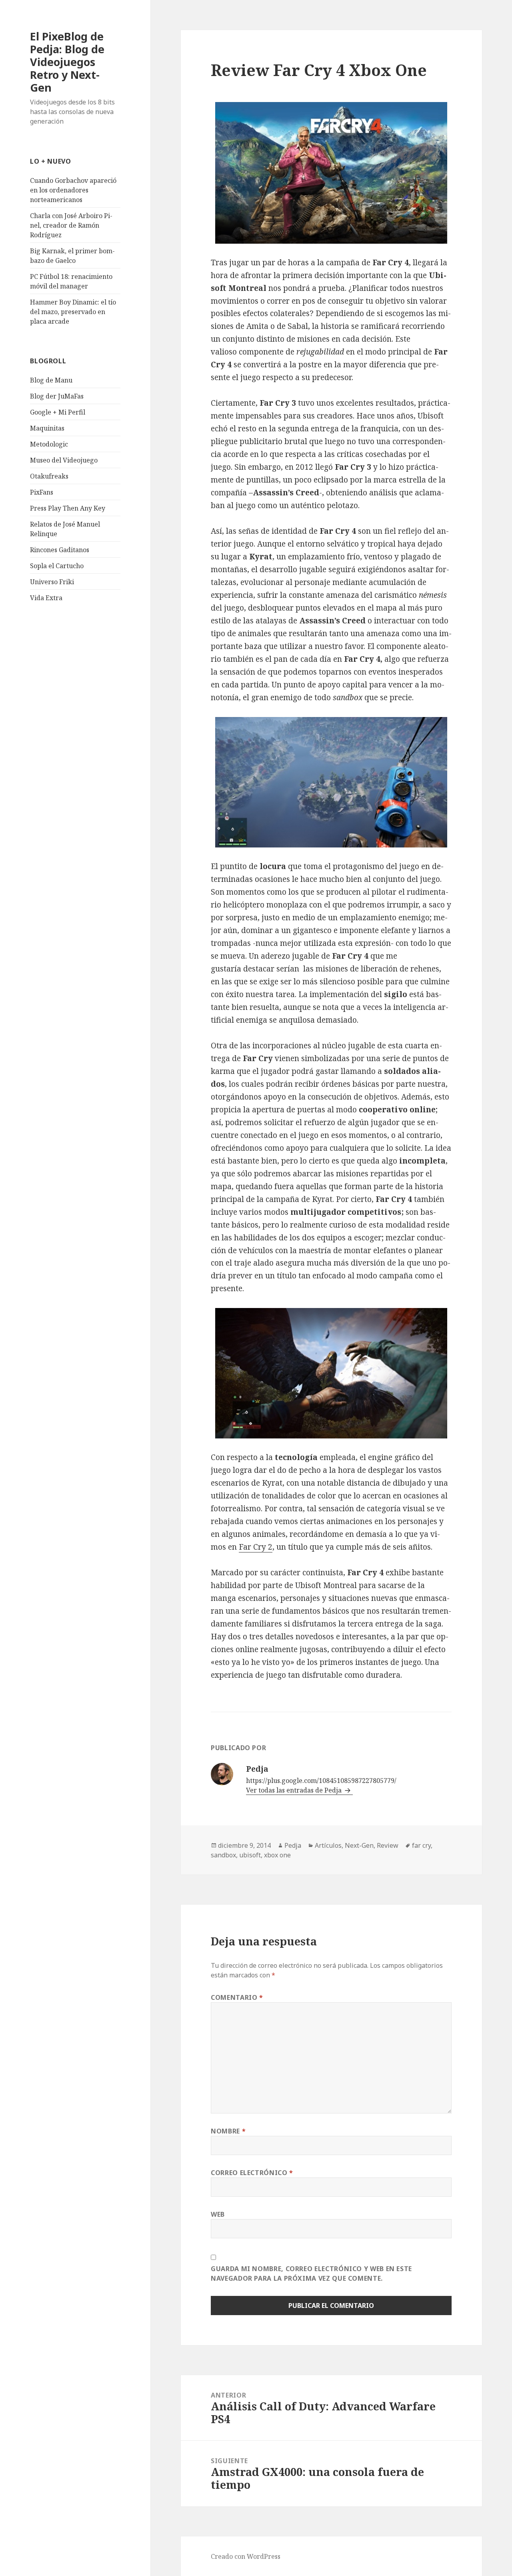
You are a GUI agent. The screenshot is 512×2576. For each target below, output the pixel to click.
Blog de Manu (51, 380)
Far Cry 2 (256, 1547)
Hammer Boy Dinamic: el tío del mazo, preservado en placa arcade (73, 312)
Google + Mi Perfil (58, 412)
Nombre (228, 2131)
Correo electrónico (252, 2173)
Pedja (293, 1845)
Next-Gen (359, 1845)
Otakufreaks (49, 476)
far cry (421, 1845)
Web (218, 2214)
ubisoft (250, 1855)
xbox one (277, 1855)
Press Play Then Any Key (68, 508)
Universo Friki (52, 582)
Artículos (328, 1845)
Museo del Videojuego (64, 460)
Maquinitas (47, 428)
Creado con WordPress (246, 2556)
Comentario (237, 1997)
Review (388, 1845)
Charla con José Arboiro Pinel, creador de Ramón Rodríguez (71, 225)
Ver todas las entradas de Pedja (295, 1790)
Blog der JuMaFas (57, 396)
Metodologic (49, 444)
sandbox (223, 1855)
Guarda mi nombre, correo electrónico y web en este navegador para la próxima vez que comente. (311, 2274)
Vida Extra (46, 598)
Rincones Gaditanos (60, 550)
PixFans (42, 492)
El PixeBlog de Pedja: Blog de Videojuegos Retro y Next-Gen (67, 62)
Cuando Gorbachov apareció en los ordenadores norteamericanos (73, 190)
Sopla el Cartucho (57, 566)
